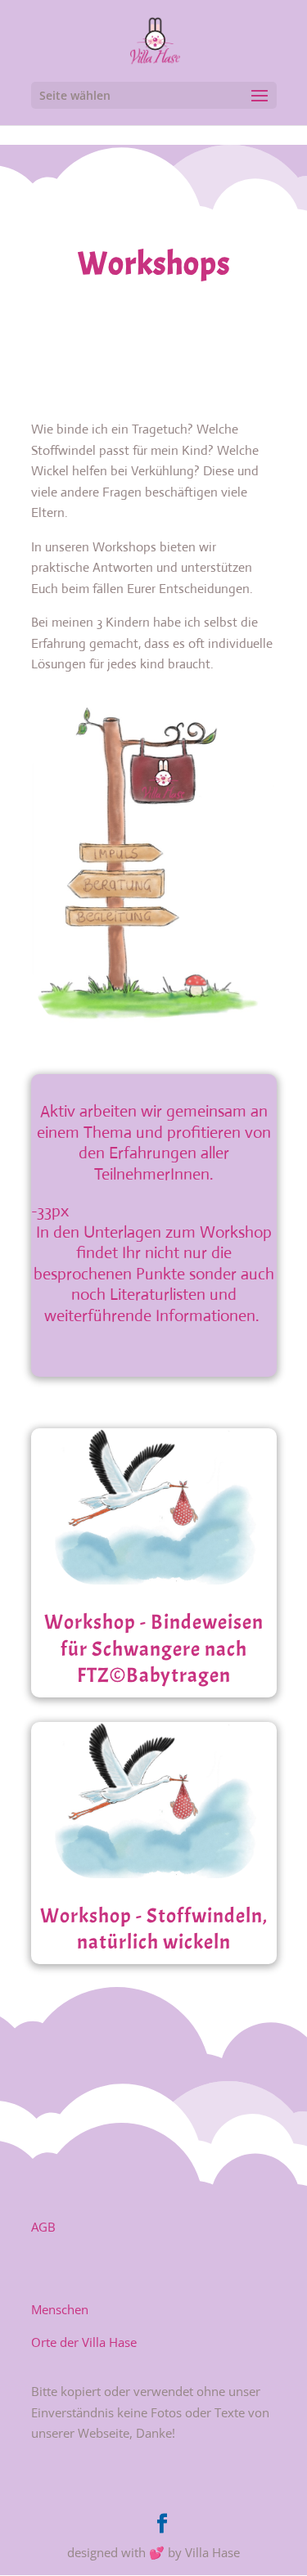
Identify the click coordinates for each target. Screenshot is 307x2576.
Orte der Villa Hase (84, 2342)
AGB (43, 2227)
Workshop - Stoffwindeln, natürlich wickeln (154, 1929)
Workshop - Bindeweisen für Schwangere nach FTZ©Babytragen (154, 1649)
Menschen (60, 2309)
